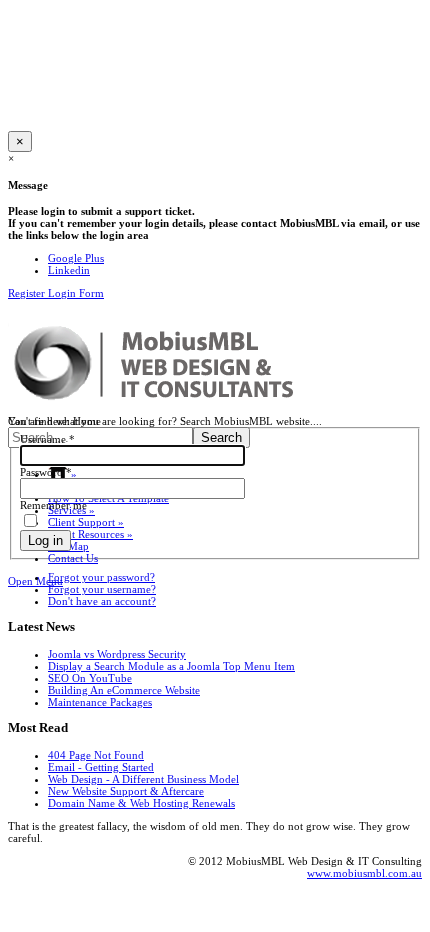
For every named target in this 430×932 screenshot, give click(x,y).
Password (46, 472)
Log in (45, 540)
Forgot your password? (101, 577)
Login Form (76, 293)
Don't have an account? (102, 601)
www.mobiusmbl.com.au (364, 873)
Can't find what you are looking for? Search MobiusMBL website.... (165, 421)
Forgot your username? (102, 589)
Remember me (53, 505)
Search (221, 437)
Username (47, 439)
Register (28, 293)
